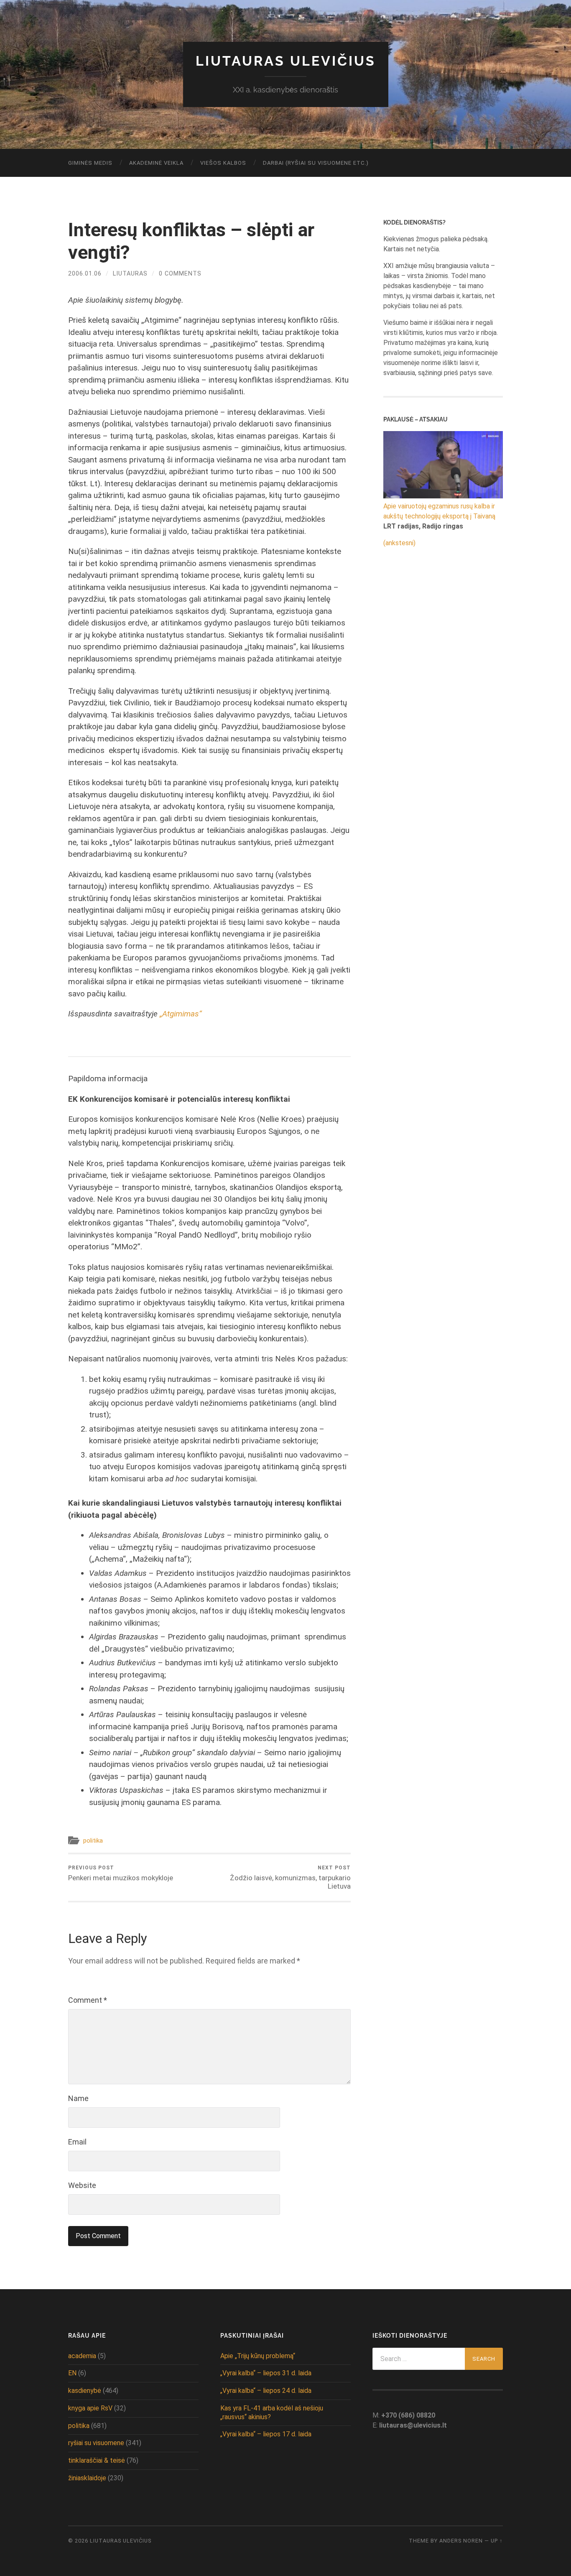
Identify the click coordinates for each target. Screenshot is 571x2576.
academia (82, 2356)
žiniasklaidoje (87, 2478)
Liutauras (130, 274)
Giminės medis (90, 163)
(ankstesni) (399, 543)
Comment (88, 2000)
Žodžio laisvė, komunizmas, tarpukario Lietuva (290, 1878)
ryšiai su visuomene (96, 2443)
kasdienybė (85, 2391)
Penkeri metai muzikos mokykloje (121, 1873)
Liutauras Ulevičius (286, 61)
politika (93, 1841)
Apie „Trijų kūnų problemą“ (258, 2356)
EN (72, 2373)
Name (78, 2098)
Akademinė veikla (156, 163)
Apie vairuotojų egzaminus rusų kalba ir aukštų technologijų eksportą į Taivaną (439, 511)
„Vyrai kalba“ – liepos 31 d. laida (266, 2373)
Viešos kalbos (223, 163)
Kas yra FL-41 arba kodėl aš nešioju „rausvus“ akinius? (272, 2413)
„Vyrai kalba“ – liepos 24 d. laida (266, 2391)
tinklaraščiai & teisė (97, 2460)
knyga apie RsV (90, 2408)
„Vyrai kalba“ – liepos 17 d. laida (266, 2434)
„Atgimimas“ (181, 1014)
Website (82, 2185)
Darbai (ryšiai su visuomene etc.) (316, 163)
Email (77, 2142)
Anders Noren (461, 2541)
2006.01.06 (85, 274)
